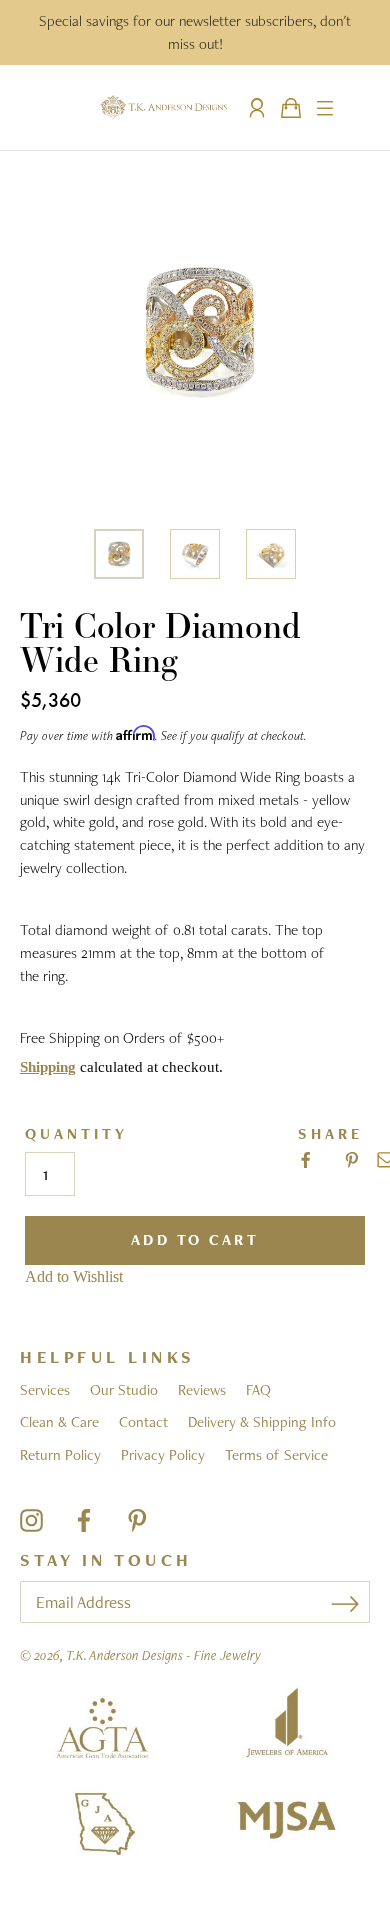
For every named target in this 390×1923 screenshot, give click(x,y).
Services (45, 1390)
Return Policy (60, 1455)
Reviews (202, 1390)
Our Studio (124, 1390)
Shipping (48, 1067)
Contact (143, 1422)
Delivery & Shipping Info (262, 1422)
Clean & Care (59, 1422)
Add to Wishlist (74, 1276)
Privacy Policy (163, 1455)
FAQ (258, 1390)
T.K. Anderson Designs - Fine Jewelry (163, 1655)
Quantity (76, 1134)
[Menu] (325, 108)
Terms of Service (276, 1455)
